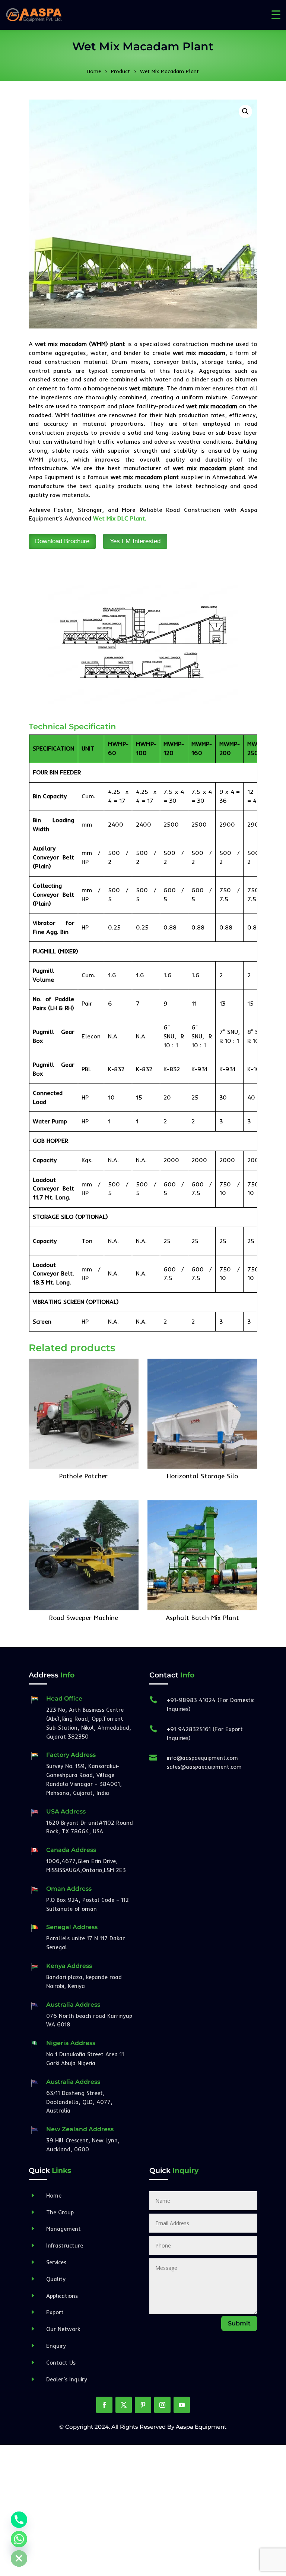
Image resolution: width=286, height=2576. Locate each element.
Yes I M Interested (135, 541)
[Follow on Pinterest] (143, 2405)
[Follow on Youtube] (182, 2405)
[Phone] (19, 2520)
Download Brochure (62, 541)
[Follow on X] (124, 2405)
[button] (245, 111)
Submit (239, 2323)
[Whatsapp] (19, 2539)
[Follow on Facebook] (104, 2405)
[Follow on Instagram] (162, 2405)
